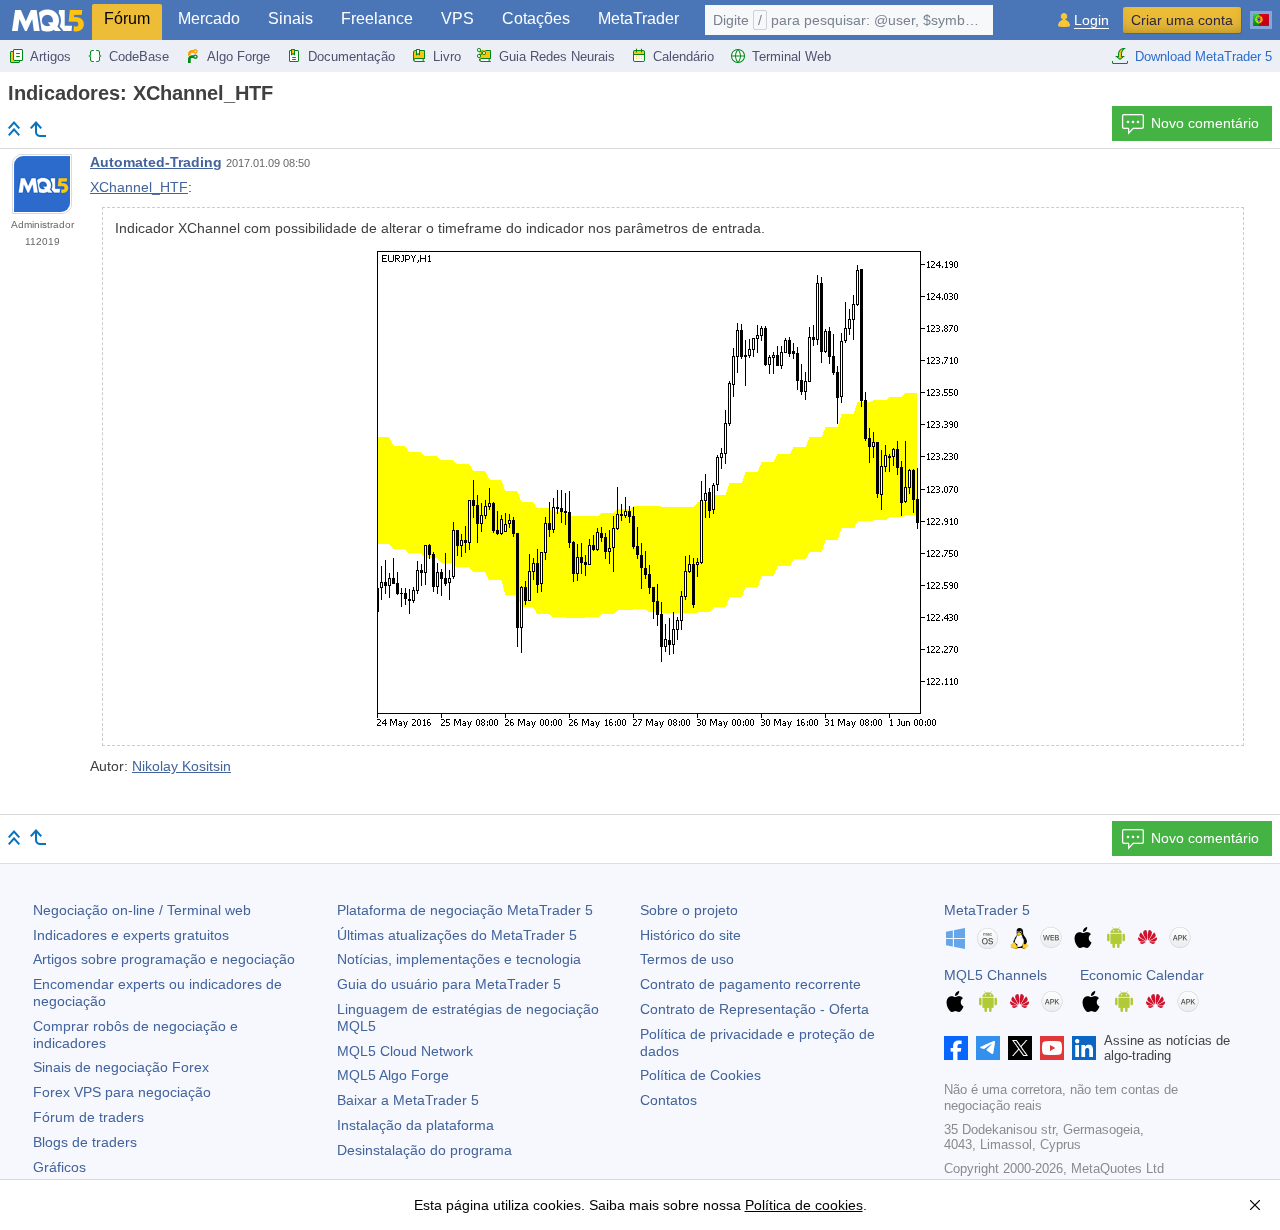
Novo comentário (1205, 123)
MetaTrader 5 (987, 910)
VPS (457, 18)
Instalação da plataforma (415, 1125)
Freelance (377, 18)
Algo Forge (238, 56)
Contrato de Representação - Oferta (754, 1009)
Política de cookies (804, 1205)
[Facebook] (956, 1048)
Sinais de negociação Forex (121, 1067)
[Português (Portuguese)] (1261, 12)
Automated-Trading (156, 162)
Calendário (683, 56)
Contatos (668, 1100)
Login (1091, 20)
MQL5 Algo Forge (393, 1075)
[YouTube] (1052, 1048)
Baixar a (408, 1100)
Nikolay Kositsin (181, 766)
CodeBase (139, 56)
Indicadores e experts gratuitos (131, 935)
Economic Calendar (1142, 975)
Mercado (209, 18)
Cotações (536, 18)
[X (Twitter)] (1020, 1048)
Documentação (351, 56)
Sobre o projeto (689, 910)
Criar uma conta (1182, 20)
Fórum (127, 18)
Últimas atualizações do (457, 935)
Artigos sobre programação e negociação (164, 959)
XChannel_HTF (139, 187)
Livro (447, 56)
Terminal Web (791, 56)
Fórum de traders (88, 1117)
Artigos (50, 56)
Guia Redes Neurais (557, 56)
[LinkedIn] (1084, 1048)
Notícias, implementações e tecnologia (459, 959)
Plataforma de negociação (465, 910)
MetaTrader (638, 18)
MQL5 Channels (995, 975)
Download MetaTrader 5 (1203, 56)
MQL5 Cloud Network (405, 1051)
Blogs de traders (85, 1142)
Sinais (290, 18)
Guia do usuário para (449, 984)
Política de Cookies (700, 1075)
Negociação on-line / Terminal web (142, 910)
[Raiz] (14, 128)
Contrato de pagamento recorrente (750, 984)
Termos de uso (687, 959)
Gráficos (59, 1167)
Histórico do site (690, 935)
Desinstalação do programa (424, 1150)
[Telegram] (988, 1048)
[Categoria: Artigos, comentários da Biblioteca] (38, 129)
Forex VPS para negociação (122, 1092)
